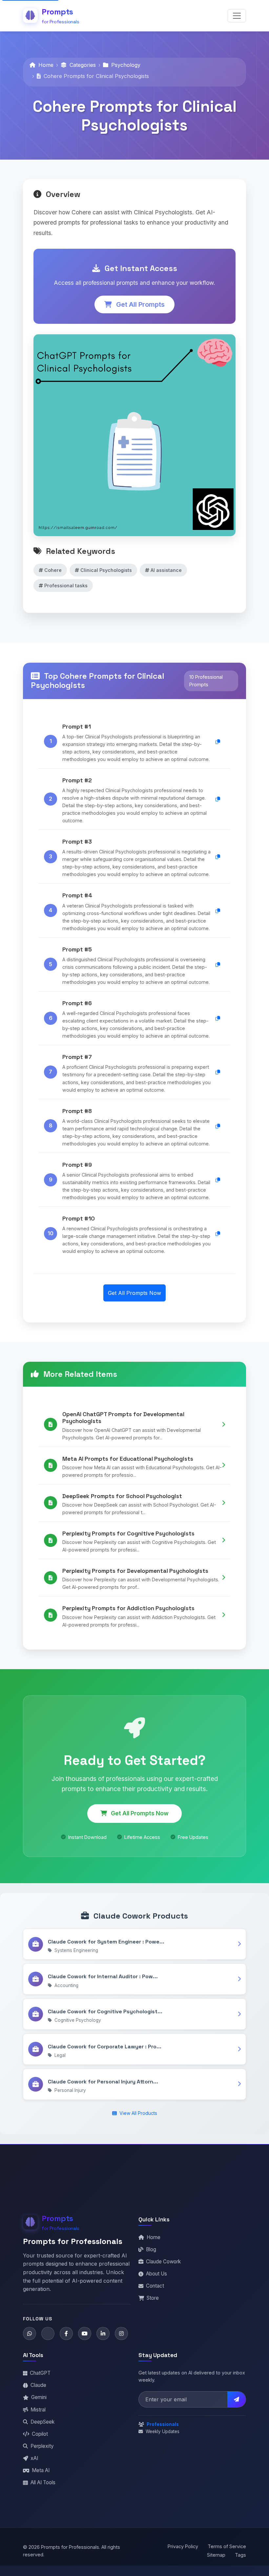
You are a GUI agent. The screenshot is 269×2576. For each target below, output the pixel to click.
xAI (34, 2458)
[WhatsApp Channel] (30, 2333)
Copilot (40, 2434)
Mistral (38, 2410)
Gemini (39, 2397)
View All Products (138, 2113)
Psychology (125, 65)
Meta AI (41, 2470)
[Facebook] (66, 2333)
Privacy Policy (183, 2546)
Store (153, 2298)
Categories (82, 65)
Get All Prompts (140, 304)
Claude (38, 2385)
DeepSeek (42, 2422)
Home (45, 65)
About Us (156, 2274)
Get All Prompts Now (134, 1293)
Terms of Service (227, 2546)
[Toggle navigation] (237, 16)
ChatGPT (40, 2373)
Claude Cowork (163, 2262)
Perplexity (42, 2446)
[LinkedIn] (103, 2333)
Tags (240, 2555)
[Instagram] (121, 2333)
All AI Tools (43, 2482)
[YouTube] (85, 2333)
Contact (155, 2286)
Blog (151, 2249)
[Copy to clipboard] (218, 742)
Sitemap (216, 2555)
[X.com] (48, 2333)
